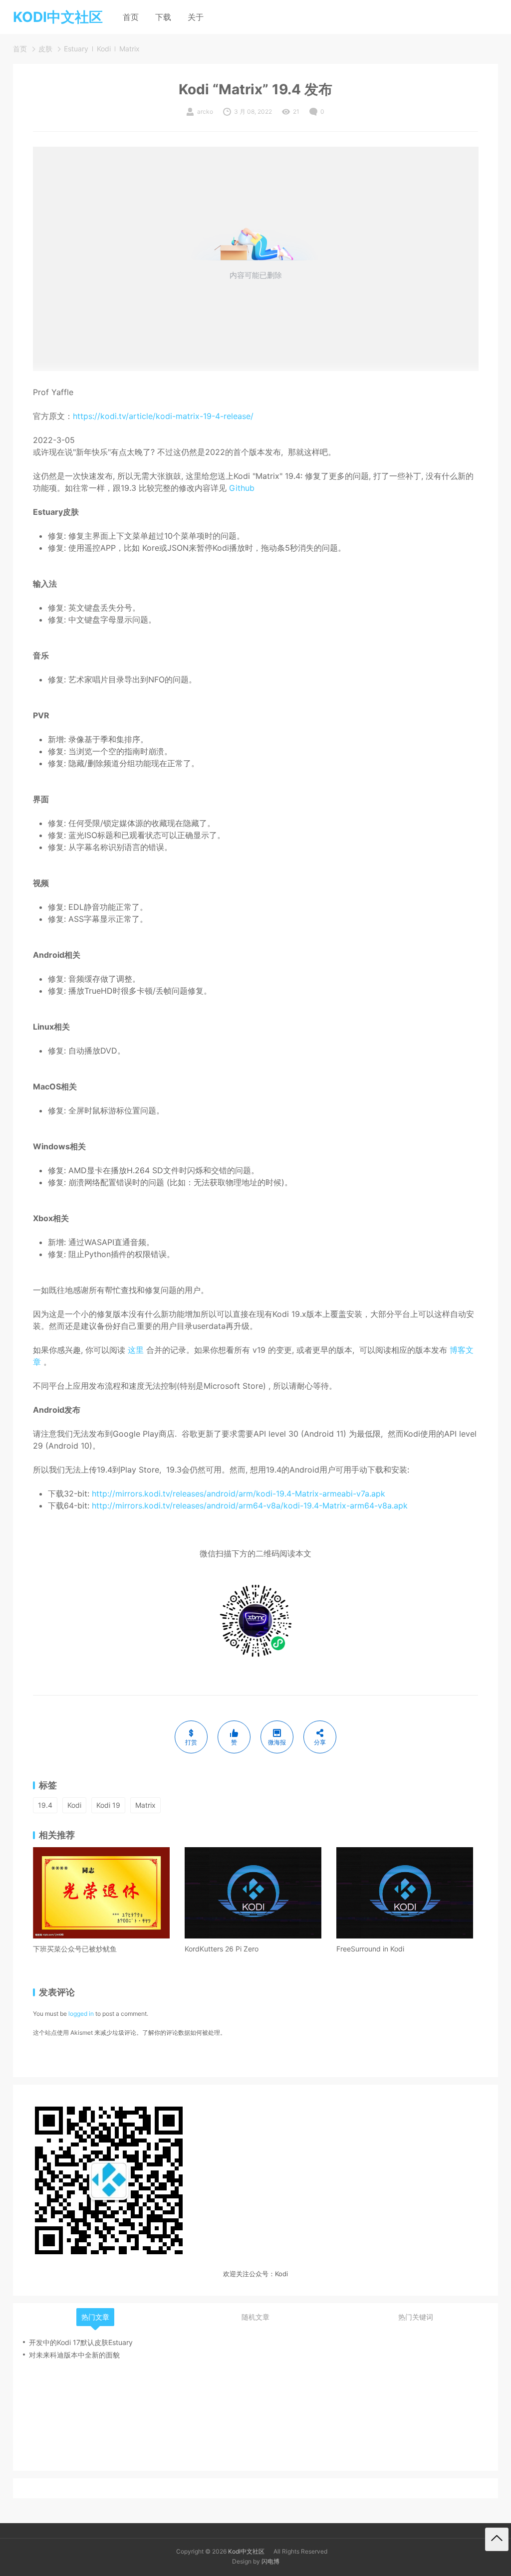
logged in (81, 2014)
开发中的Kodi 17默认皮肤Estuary (81, 2342)
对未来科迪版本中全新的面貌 (74, 2355)
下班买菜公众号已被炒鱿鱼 (75, 1949)
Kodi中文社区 (246, 2551)
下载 (163, 17)
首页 (131, 17)
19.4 (45, 1805)
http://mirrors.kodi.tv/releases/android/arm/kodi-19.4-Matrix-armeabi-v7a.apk (239, 1494)
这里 (136, 1350)
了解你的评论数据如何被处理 (181, 2033)
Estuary (76, 49)
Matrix (129, 49)
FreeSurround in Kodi (370, 1949)
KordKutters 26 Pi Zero (222, 1949)
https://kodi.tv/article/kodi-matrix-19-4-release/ (163, 416)
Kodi (104, 49)
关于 (196, 17)
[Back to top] (497, 2539)
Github (242, 488)
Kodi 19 (108, 1805)
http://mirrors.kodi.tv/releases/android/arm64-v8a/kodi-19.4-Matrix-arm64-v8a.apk (250, 1505)
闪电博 (270, 2561)
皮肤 (45, 49)
